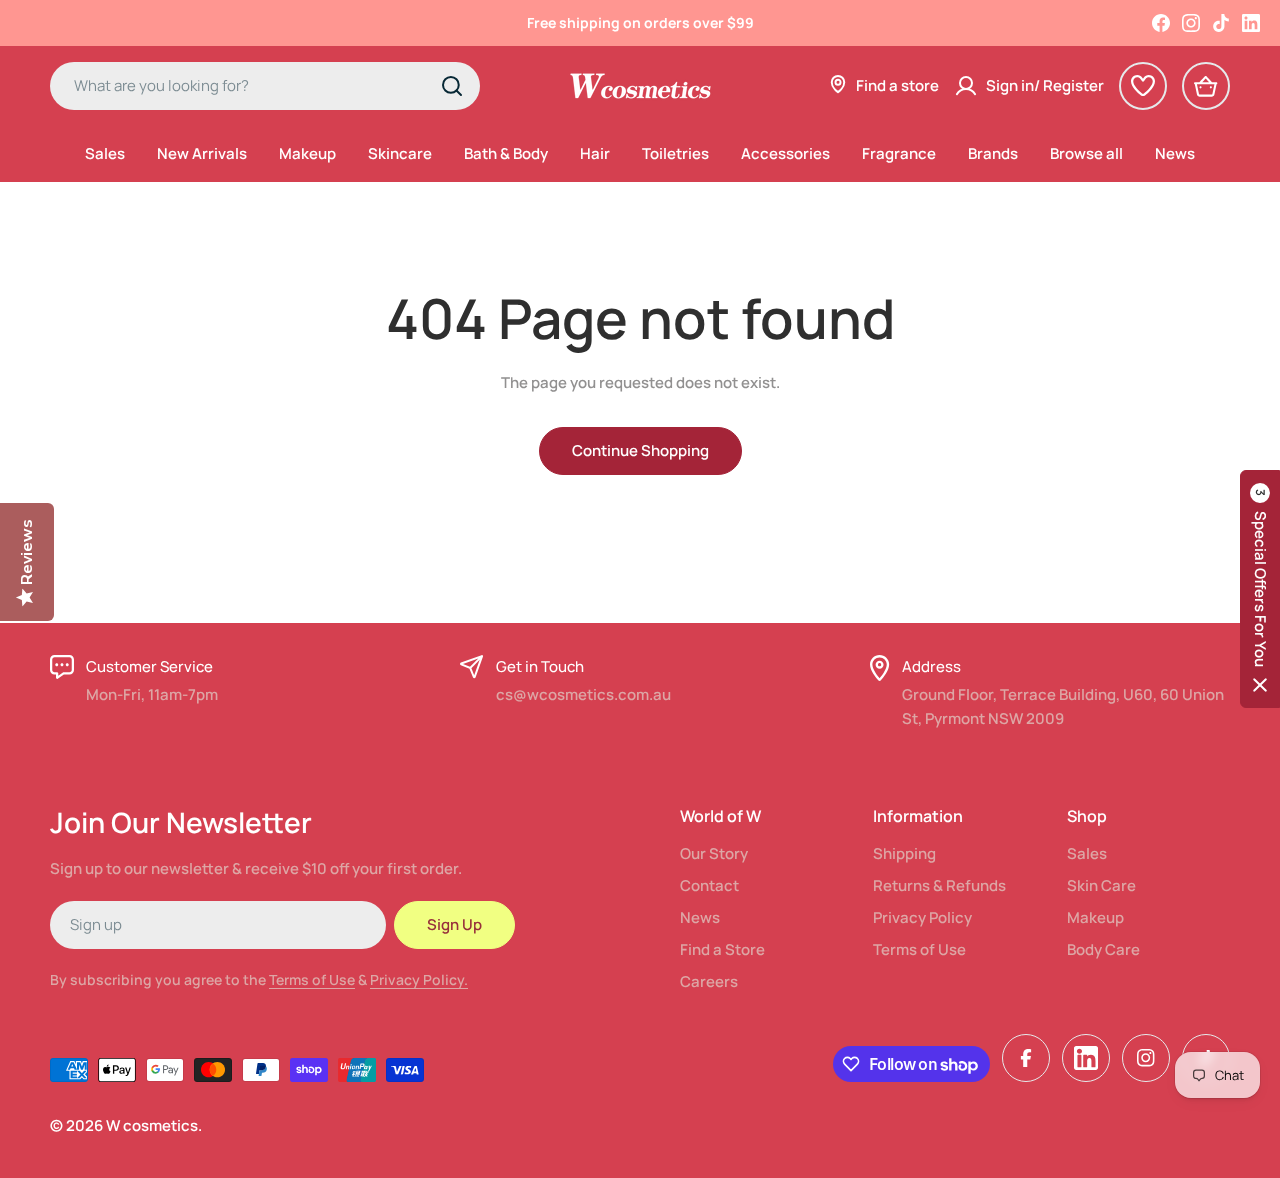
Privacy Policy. (419, 979)
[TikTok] (1221, 23)
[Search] (452, 86)
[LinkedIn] (1251, 23)
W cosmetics (152, 1125)
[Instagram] (1191, 23)
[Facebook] (1161, 23)
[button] (1260, 589)
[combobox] (265, 86)
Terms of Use (312, 979)
